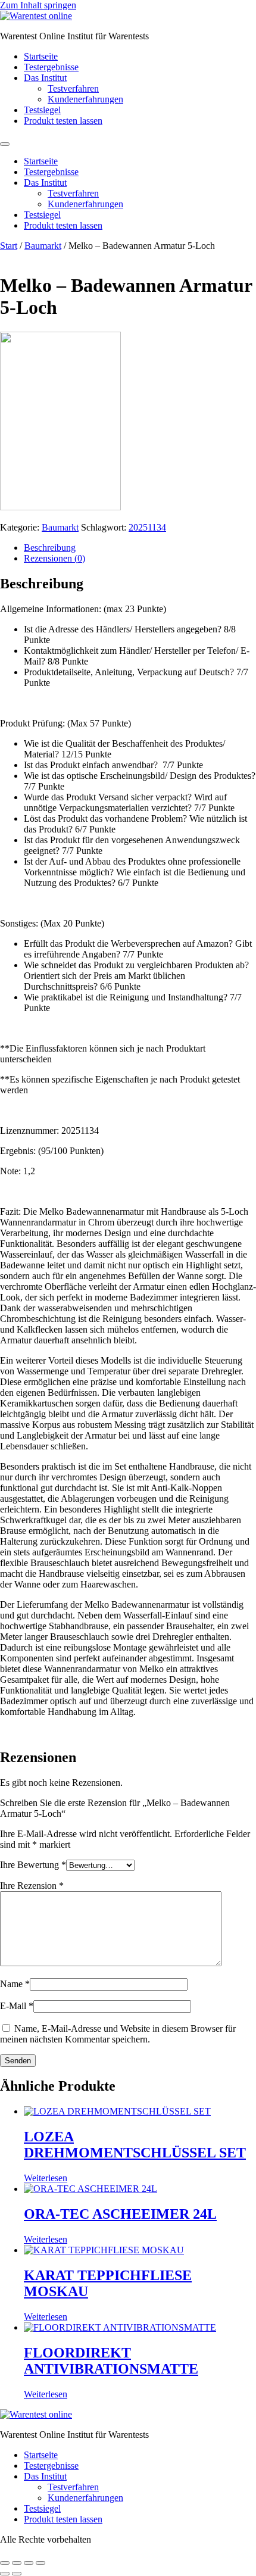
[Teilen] (29, 2563)
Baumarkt (43, 246)
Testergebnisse (51, 67)
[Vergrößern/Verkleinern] (5, 2563)
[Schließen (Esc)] (40, 2563)
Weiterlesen (46, 2178)
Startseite (41, 56)
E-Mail (17, 2006)
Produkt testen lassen (63, 121)
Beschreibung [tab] (50, 548)
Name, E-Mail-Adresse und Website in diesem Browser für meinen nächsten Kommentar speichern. (118, 2034)
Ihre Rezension (32, 1886)
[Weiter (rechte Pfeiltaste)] (17, 2574)
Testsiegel (42, 110)
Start (9, 246)
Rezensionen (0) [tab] (54, 558)
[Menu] (5, 144)
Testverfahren (73, 88)
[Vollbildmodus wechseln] (17, 2563)
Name (15, 1984)
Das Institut (45, 78)
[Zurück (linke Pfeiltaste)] (5, 2574)
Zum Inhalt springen (38, 5)
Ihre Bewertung (33, 1865)
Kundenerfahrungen (85, 99)
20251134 (147, 527)
